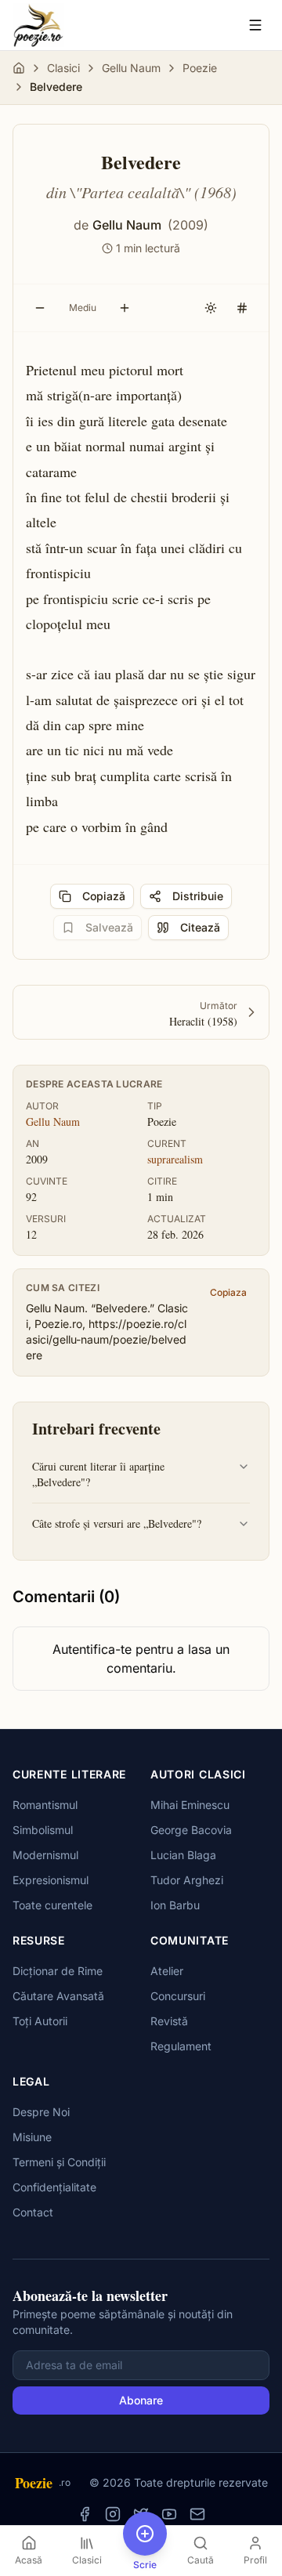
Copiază (104, 896)
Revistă (169, 2021)
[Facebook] (85, 2514)
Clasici (63, 68)
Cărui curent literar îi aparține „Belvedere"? (98, 1474)
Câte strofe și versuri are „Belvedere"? (117, 1523)
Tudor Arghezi (187, 1880)
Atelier (167, 1971)
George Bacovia (191, 1830)
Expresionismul (51, 1880)
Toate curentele (52, 1905)
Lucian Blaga (183, 1855)
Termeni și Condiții (59, 2162)
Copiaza (228, 1292)
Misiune (32, 2137)
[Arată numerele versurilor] (242, 308)
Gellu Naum (131, 68)
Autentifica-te (92, 1649)
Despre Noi (41, 2112)
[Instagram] (113, 2514)
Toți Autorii (40, 2021)
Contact (33, 2212)
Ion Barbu (175, 1905)
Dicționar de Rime (58, 1971)
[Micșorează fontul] (40, 308)
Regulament (181, 2046)
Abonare (141, 2400)
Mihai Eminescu (190, 1805)
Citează (200, 927)
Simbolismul (43, 1830)
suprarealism (175, 1159)
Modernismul (45, 1855)
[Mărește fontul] (125, 308)
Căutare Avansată (58, 1996)
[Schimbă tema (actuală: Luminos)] (211, 308)
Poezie (200, 68)
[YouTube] (169, 2514)
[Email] (197, 2514)
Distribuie (198, 896)
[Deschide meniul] (255, 25)
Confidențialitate (54, 2187)
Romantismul (45, 1805)
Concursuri (178, 1996)
